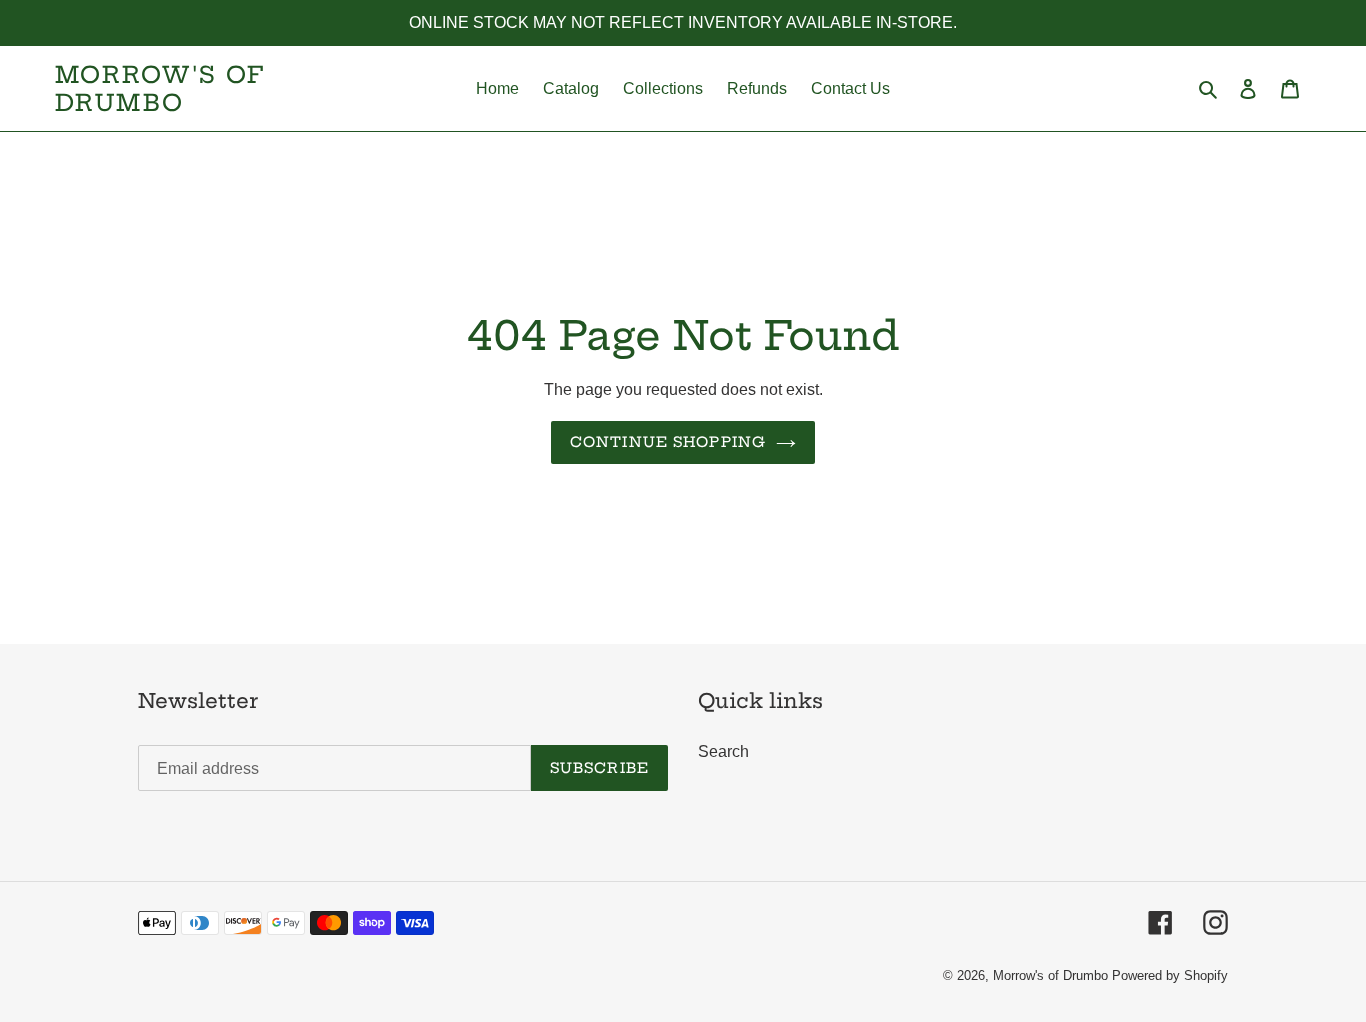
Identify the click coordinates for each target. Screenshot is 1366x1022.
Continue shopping (668, 442)
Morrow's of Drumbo (160, 88)
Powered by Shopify (1170, 975)
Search (723, 751)
